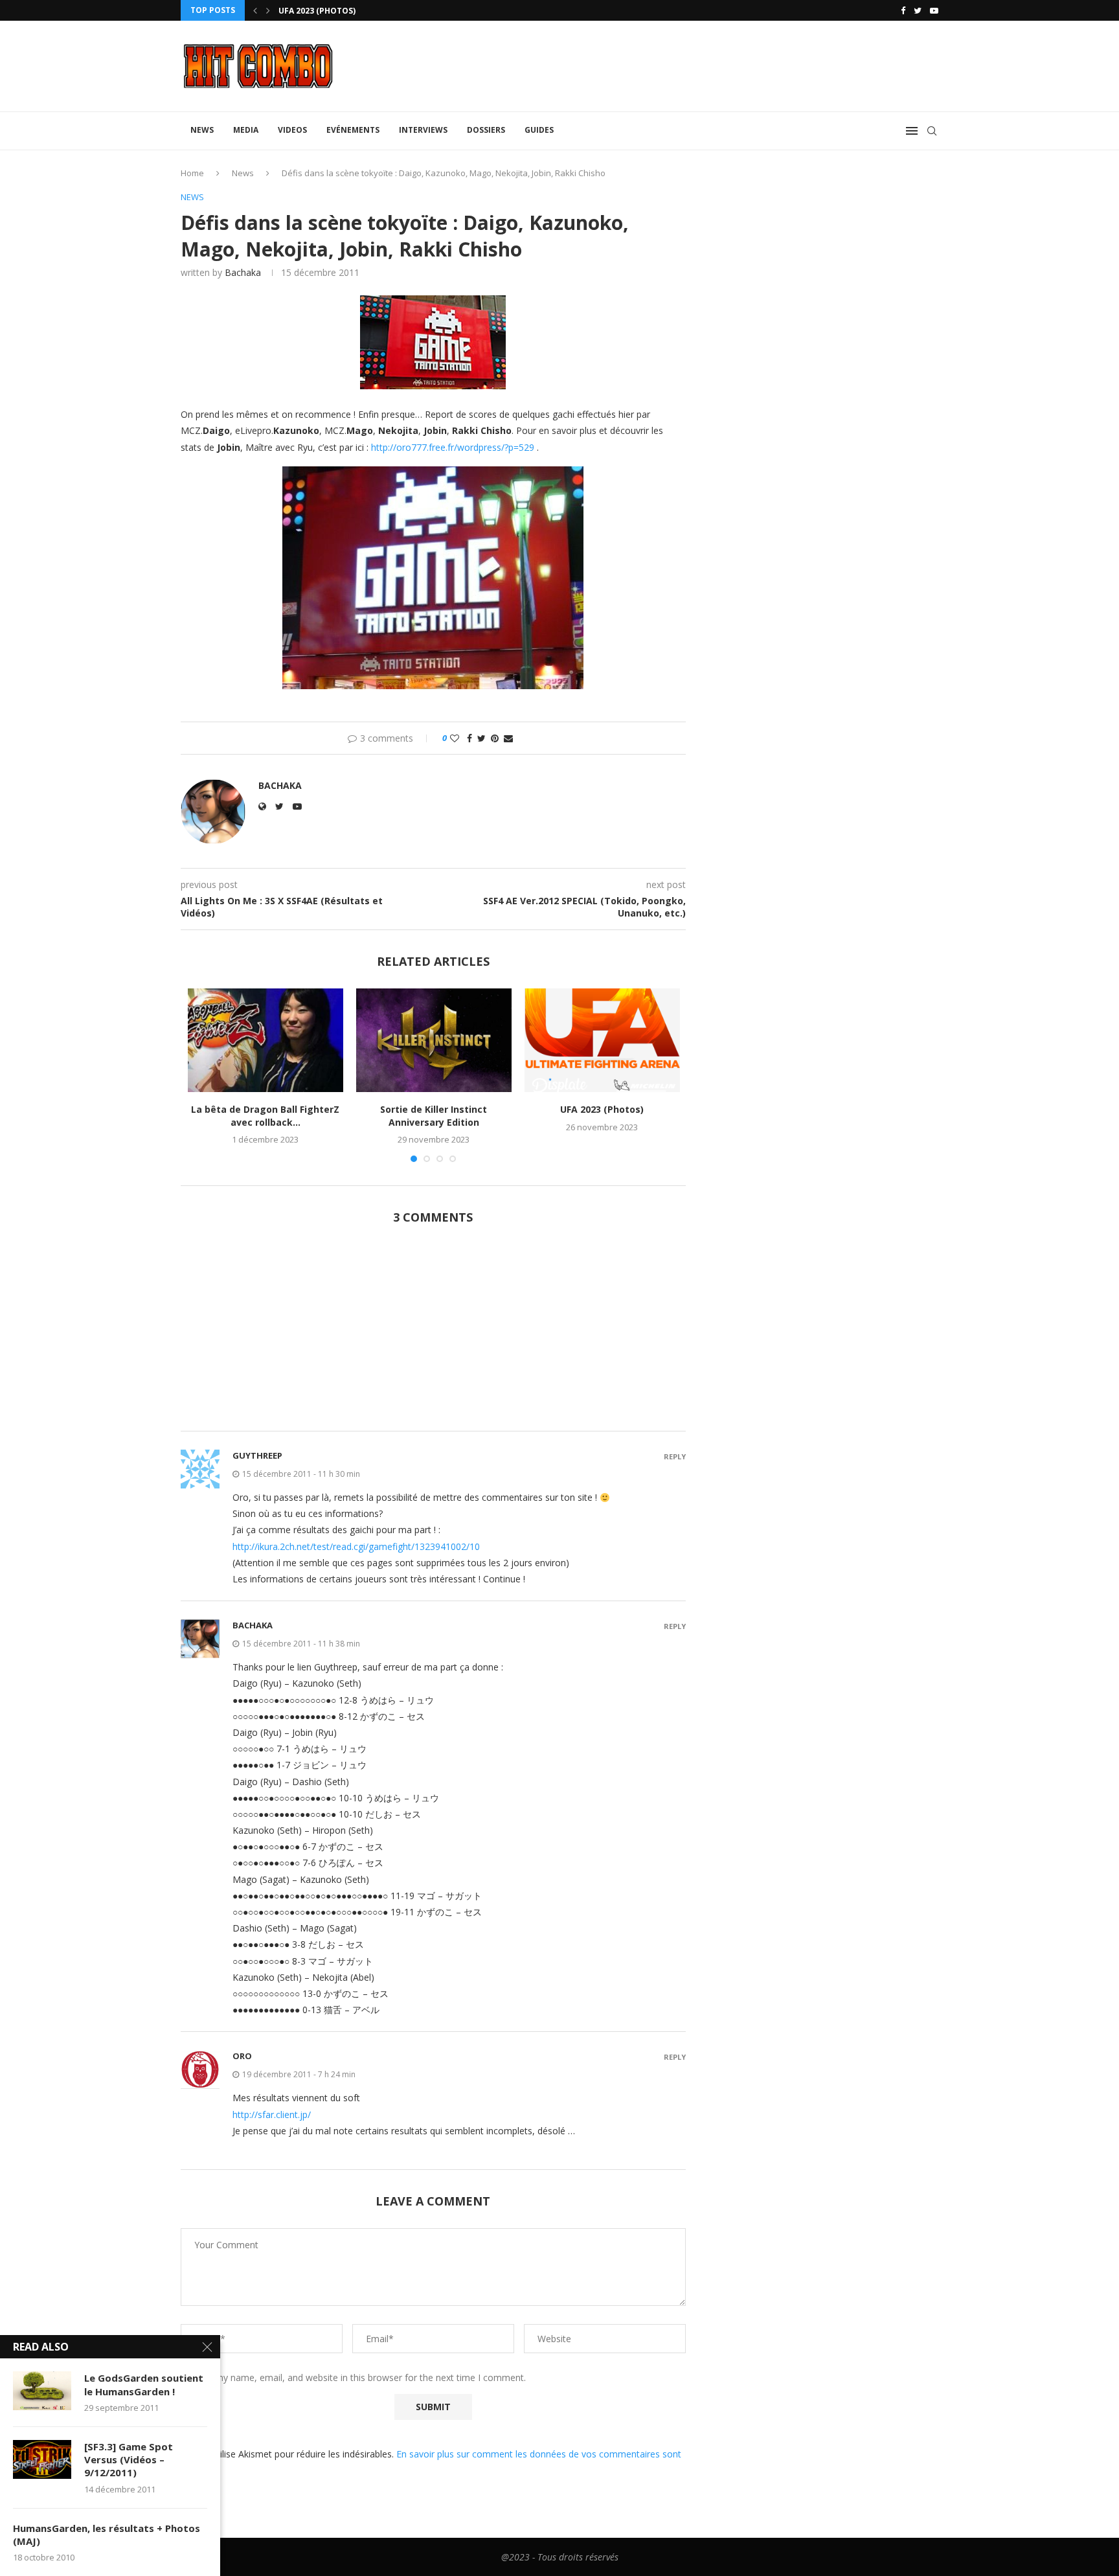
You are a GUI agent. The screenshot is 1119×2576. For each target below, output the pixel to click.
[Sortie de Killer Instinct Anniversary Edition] (434, 1040)
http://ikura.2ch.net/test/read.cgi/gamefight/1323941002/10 (356, 1546)
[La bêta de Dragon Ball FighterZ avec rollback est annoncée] (266, 1040)
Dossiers (486, 130)
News (202, 130)
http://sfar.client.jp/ (272, 2114)
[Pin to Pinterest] (495, 738)
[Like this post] (455, 738)
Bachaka (243, 272)
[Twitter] (918, 10)
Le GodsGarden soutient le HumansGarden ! (144, 2384)
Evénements (353, 130)
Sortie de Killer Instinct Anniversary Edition (434, 1116)
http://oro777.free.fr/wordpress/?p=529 (453, 447)
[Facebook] (903, 10)
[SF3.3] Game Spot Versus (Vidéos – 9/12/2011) (129, 2460)
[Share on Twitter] (481, 738)
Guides (539, 130)
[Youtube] (934, 10)
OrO (242, 2056)
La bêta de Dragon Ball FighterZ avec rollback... (265, 1116)
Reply (675, 1456)
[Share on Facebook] (469, 738)
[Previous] (255, 10)
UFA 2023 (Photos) (602, 1109)
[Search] (932, 131)
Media (246, 130)
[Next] (268, 10)
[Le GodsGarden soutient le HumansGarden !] (42, 2391)
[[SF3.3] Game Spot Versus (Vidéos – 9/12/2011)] (42, 2459)
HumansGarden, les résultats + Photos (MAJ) (107, 2535)
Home (192, 173)
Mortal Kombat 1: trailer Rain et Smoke (367, 11)
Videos (292, 130)
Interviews (423, 130)
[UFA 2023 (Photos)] (602, 1040)
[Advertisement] (433, 1335)
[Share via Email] (508, 738)
